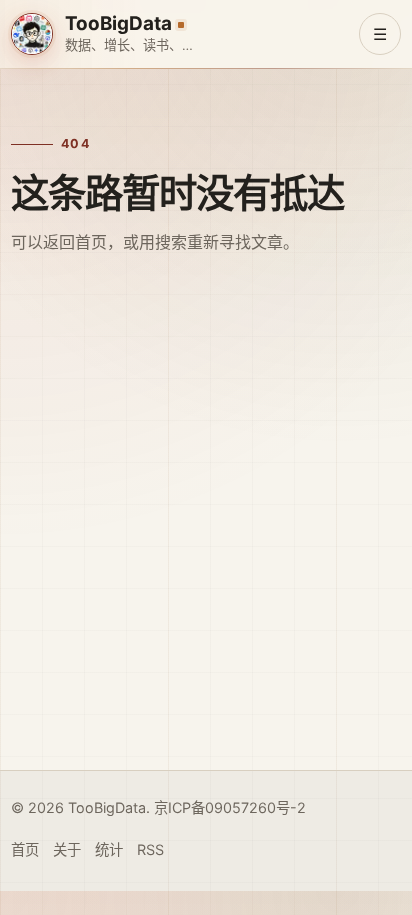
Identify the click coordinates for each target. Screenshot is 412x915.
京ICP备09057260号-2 (230, 807)
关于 (67, 849)
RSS (150, 849)
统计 (109, 849)
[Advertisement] (206, 540)
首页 (25, 849)
